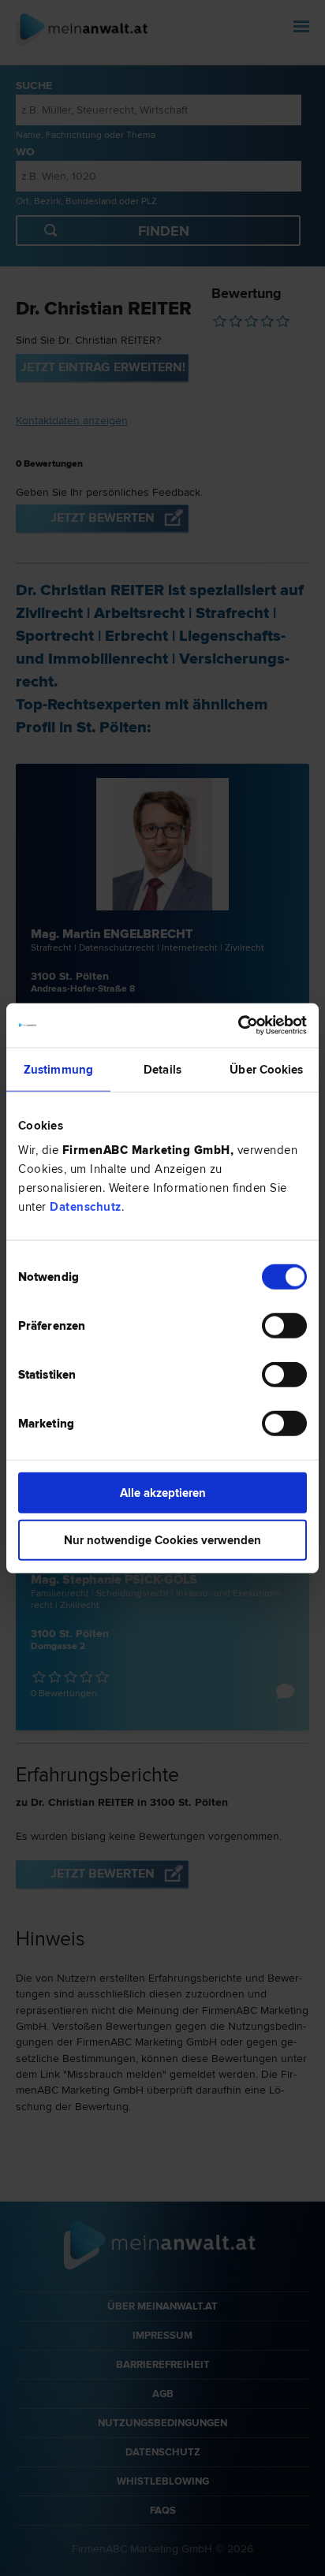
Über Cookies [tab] (266, 1069)
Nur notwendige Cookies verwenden (162, 1539)
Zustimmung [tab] (58, 1069)
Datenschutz (86, 1207)
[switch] (284, 1326)
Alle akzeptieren (163, 1493)
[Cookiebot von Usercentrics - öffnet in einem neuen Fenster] (238, 1026)
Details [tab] (162, 1069)
